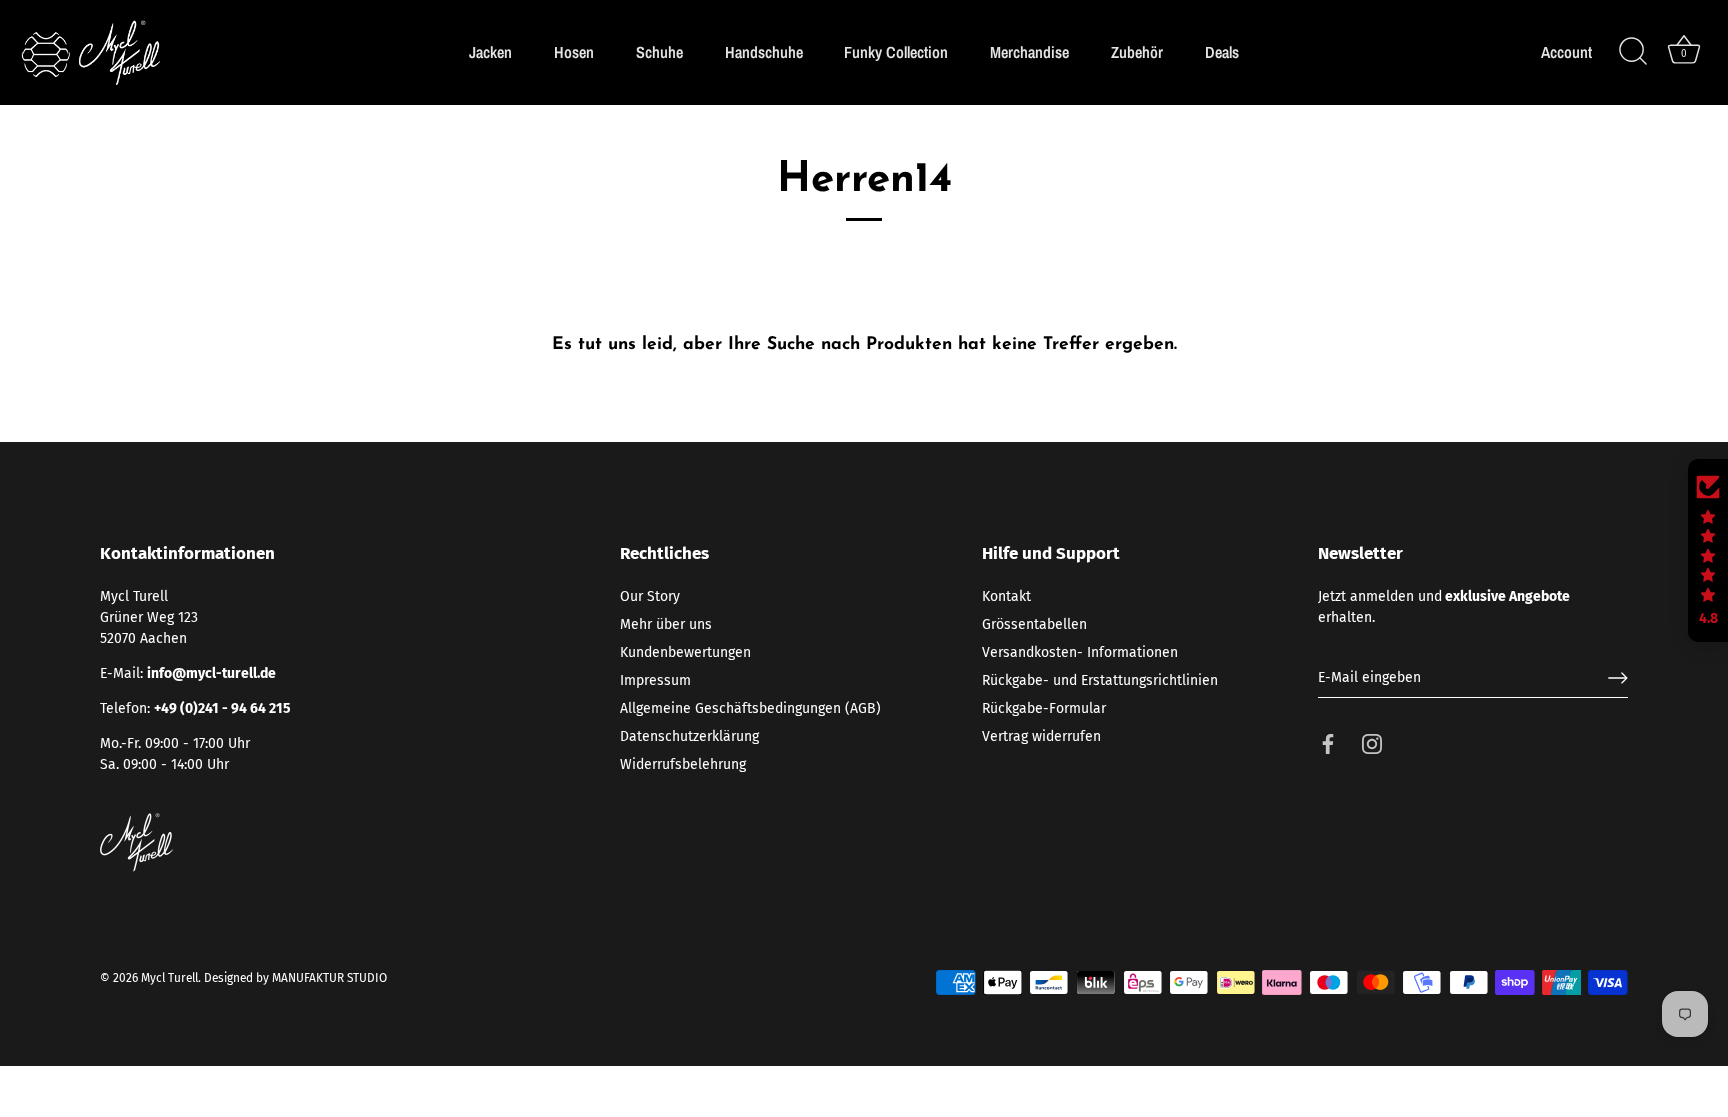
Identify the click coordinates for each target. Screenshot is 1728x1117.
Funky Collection (896, 52)
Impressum (655, 680)
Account (1566, 52)
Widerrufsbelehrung (683, 764)
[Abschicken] (1618, 678)
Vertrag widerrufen (1041, 736)
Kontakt (1006, 596)
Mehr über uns (666, 624)
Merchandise (1029, 52)
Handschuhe (764, 52)
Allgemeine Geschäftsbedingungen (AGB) (750, 708)
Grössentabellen (1034, 624)
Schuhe (659, 52)
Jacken (490, 52)
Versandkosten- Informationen (1080, 652)
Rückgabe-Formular (1044, 708)
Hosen (574, 52)
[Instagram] (1372, 743)
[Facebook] (1328, 743)
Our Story (650, 596)
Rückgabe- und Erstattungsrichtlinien (1100, 680)
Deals (1222, 52)
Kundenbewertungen (685, 652)
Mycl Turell (169, 978)
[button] (1708, 551)
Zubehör (1137, 52)
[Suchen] (1633, 52)
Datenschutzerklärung (689, 736)
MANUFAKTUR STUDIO (329, 978)
